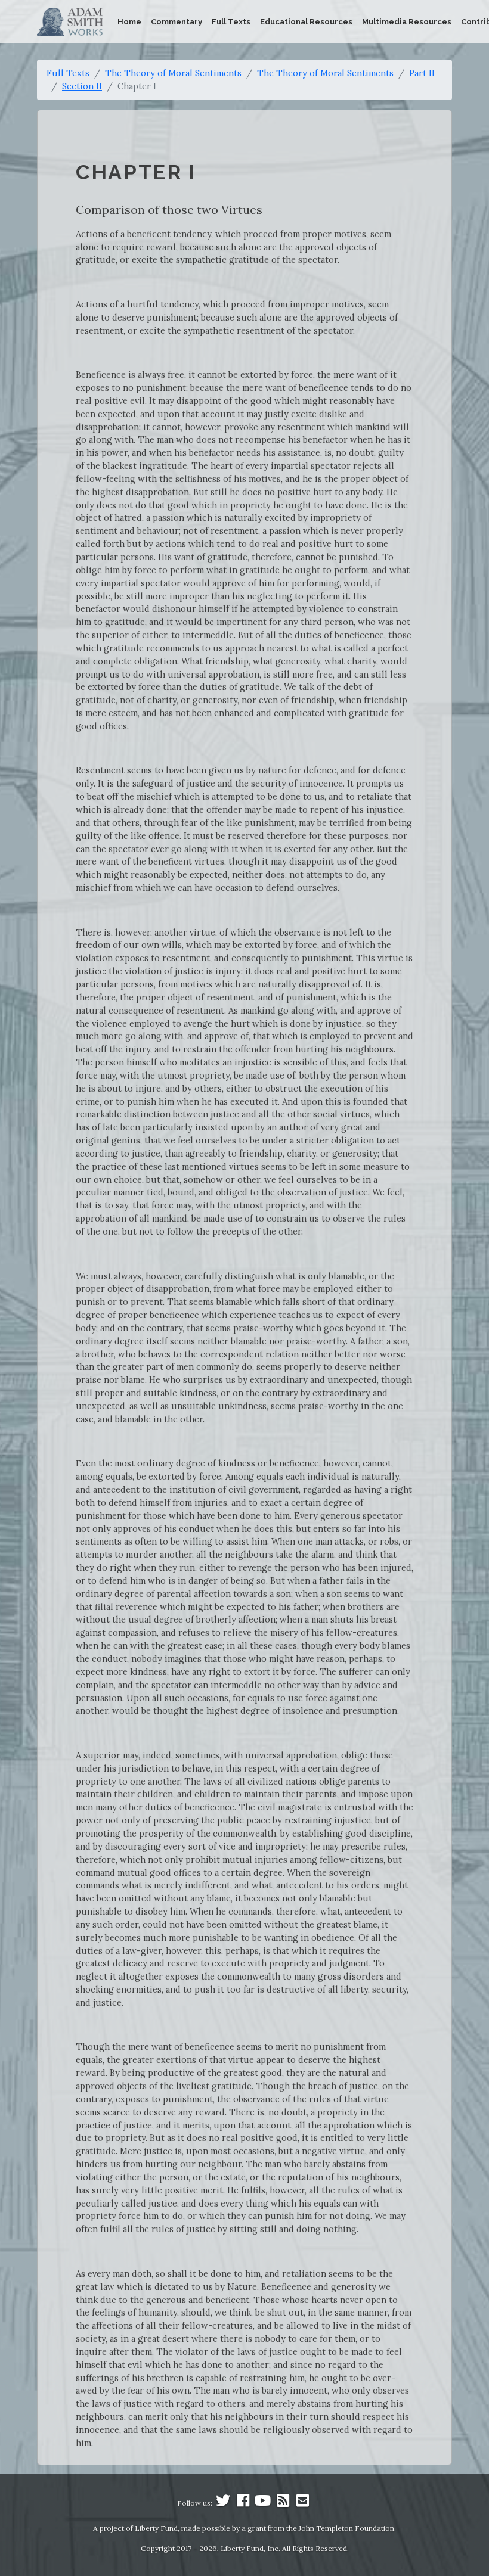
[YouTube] (263, 2503)
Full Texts (231, 22)
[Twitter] (223, 2503)
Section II (82, 86)
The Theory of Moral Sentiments (173, 73)
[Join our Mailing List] (302, 2503)
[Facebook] (243, 2503)
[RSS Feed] (283, 2503)
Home (129, 22)
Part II (422, 73)
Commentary (177, 22)
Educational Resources (306, 22)
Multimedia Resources (407, 22)
